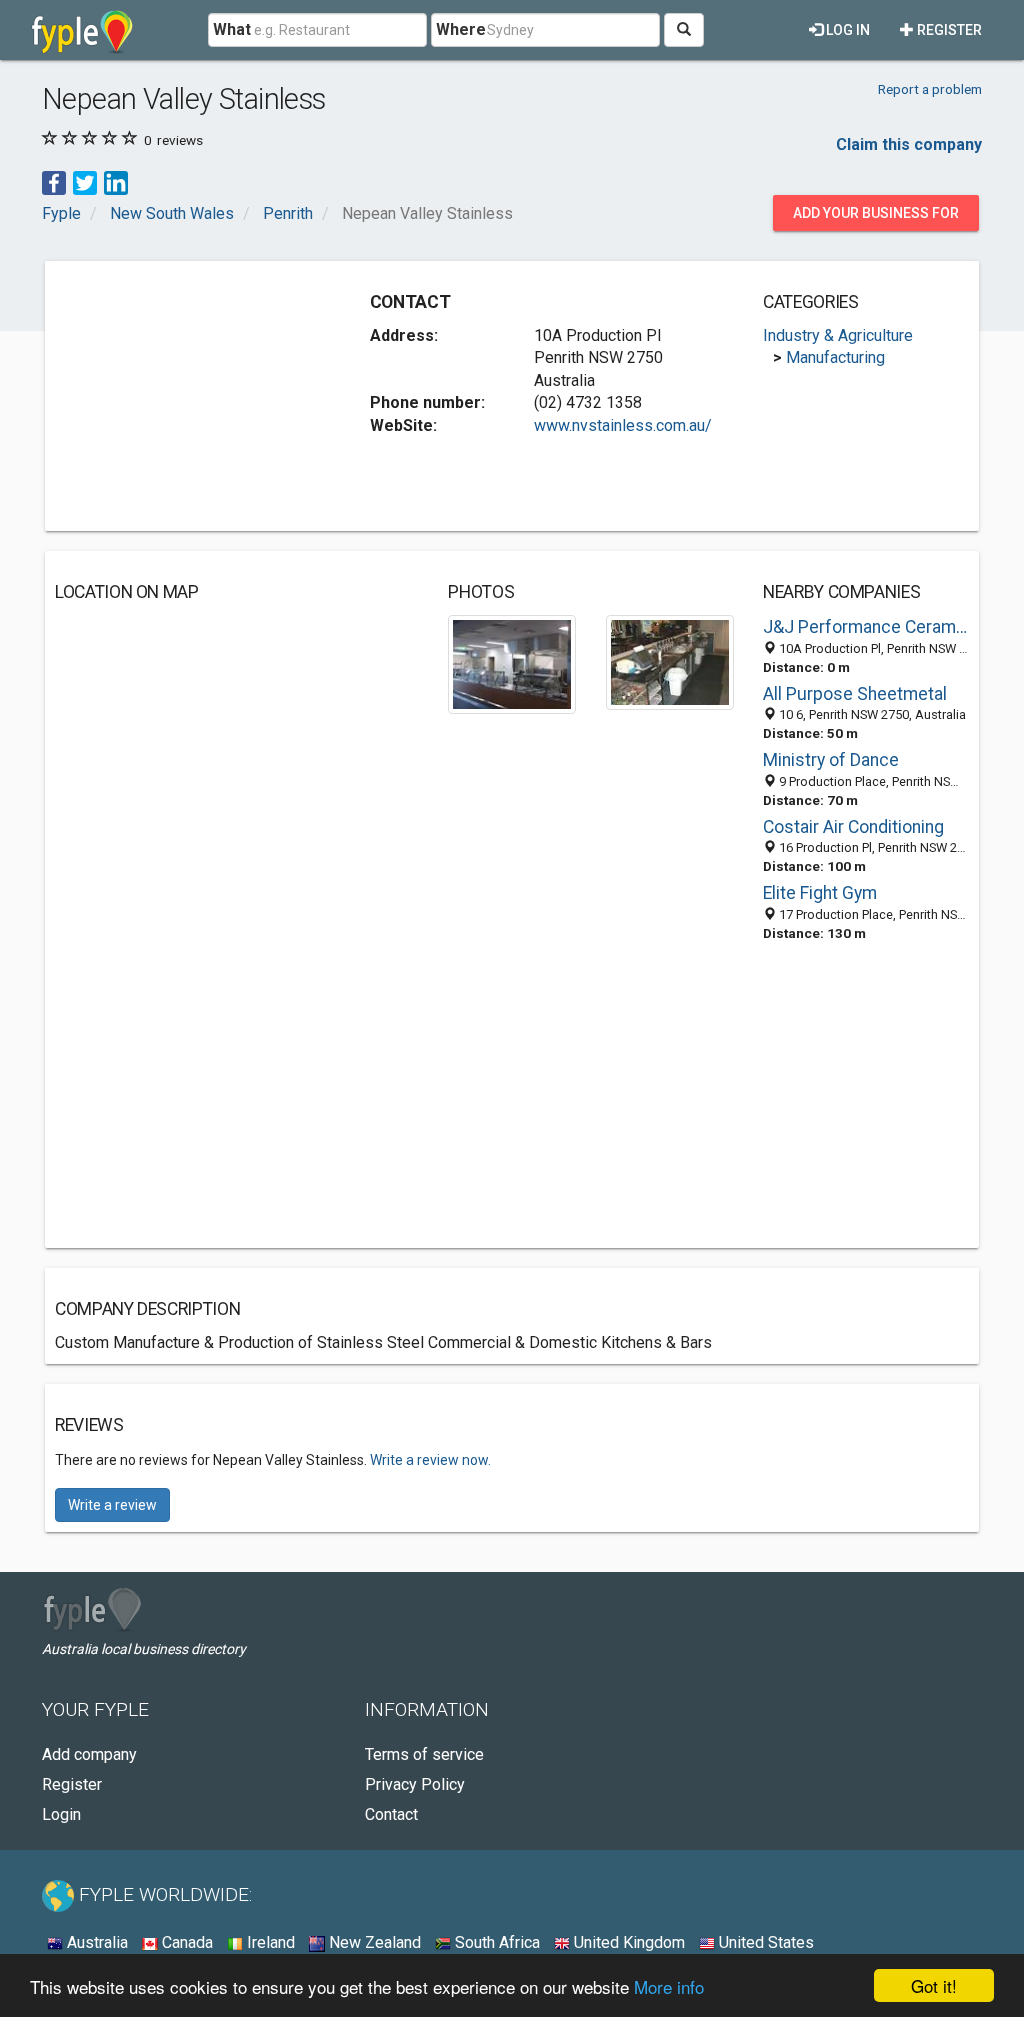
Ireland (269, 1942)
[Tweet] (85, 182)
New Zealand (373, 1942)
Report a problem (930, 89)
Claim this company (909, 144)
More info (669, 1986)
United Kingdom (627, 1942)
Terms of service (424, 1754)
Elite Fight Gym (820, 893)
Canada (185, 1942)
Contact (391, 1814)
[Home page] (82, 30)
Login (61, 1814)
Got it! (934, 1985)
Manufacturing (835, 357)
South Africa (495, 1942)
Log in (846, 30)
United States (764, 1942)
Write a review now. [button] (430, 1460)
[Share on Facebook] (54, 182)
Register (948, 30)
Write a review (112, 1505)
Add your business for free (876, 218)
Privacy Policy (415, 1784)
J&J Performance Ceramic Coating (866, 627)
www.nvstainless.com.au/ (623, 425)
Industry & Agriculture (838, 335)
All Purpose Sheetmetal (855, 694)
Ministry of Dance (831, 760)
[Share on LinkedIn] (116, 182)
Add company (89, 1754)
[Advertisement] (205, 396)
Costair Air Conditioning (853, 827)
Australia (95, 1942)
